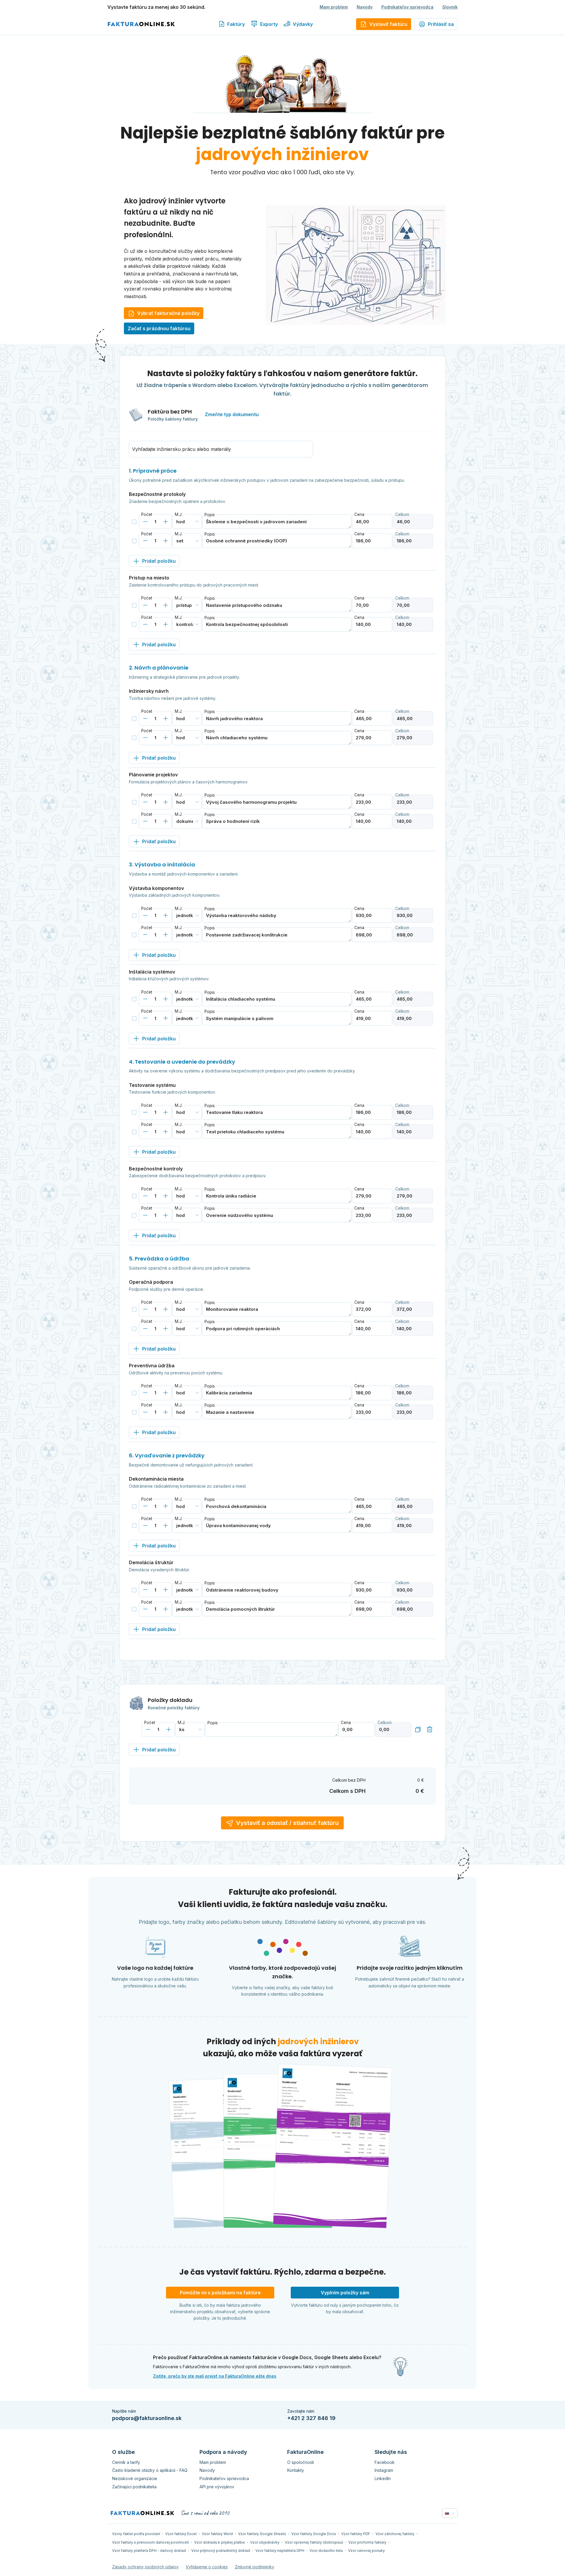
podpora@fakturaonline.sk (147, 2418)
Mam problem (334, 7)
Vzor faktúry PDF (356, 2534)
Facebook (385, 2462)
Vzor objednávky (265, 2542)
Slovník (450, 7)
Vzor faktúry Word (217, 2534)
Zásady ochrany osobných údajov (145, 2567)
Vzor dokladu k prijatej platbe (220, 2542)
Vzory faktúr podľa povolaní (136, 2534)
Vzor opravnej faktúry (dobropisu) (314, 2542)
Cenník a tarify (126, 2462)
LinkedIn (383, 2478)
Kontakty (296, 2470)
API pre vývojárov (217, 2487)
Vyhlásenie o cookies (207, 2567)
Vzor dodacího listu (326, 2551)
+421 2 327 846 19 (311, 2418)
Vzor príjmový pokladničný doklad (221, 2551)
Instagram (384, 2470)
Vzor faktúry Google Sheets (262, 2534)
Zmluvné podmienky (255, 2567)
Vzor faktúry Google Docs (314, 2534)
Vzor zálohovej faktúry (395, 2534)
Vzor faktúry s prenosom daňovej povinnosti (151, 2542)
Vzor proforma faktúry (367, 2542)
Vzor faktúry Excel (181, 2534)
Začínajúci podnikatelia (134, 2487)
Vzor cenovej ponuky (367, 2551)
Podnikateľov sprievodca (407, 7)
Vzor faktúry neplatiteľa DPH (280, 2551)
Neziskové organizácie (135, 2478)
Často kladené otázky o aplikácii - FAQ (150, 2470)
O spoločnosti (301, 2462)
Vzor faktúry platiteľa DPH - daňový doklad (149, 2551)
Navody (365, 7)
